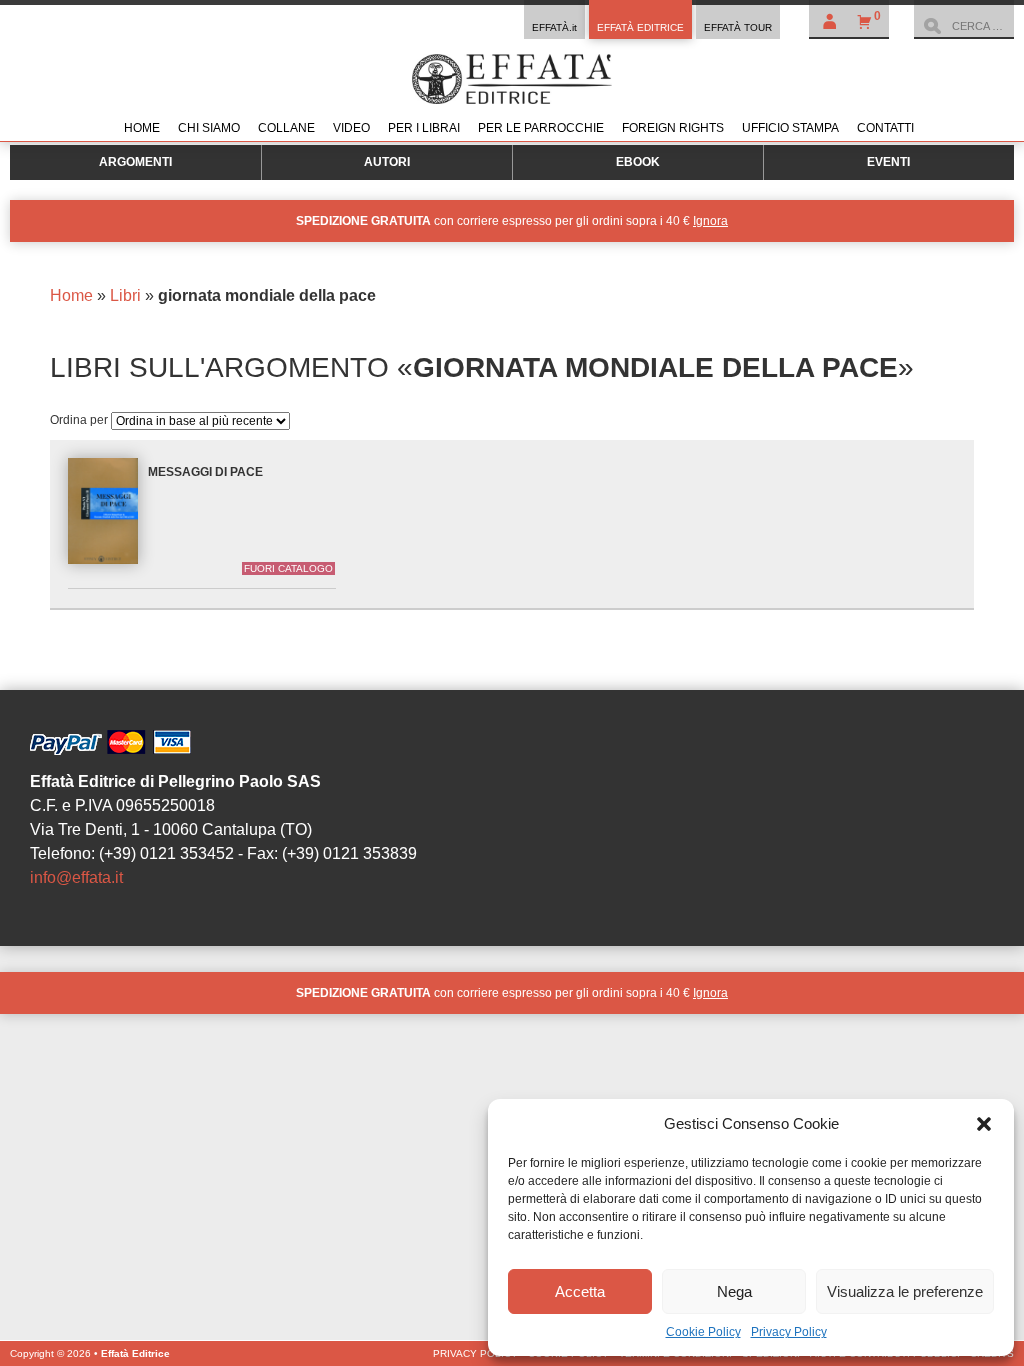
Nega (734, 1291)
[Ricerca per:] (964, 26)
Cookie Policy (703, 1332)
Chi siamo (209, 128)
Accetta (580, 1291)
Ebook (638, 162)
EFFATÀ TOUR (738, 27)
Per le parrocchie (541, 128)
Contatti (885, 128)
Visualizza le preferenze (905, 1291)
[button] (984, 1124)
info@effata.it (76, 877)
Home (142, 128)
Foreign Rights (673, 128)
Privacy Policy (789, 1332)
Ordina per (80, 420)
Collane (286, 128)
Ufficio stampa (790, 128)
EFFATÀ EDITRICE (640, 27)
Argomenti (135, 162)
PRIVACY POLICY (475, 1353)
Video (351, 128)
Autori (387, 162)
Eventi (888, 162)
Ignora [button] (710, 221)
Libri (125, 295)
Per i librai (424, 128)
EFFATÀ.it (554, 27)
